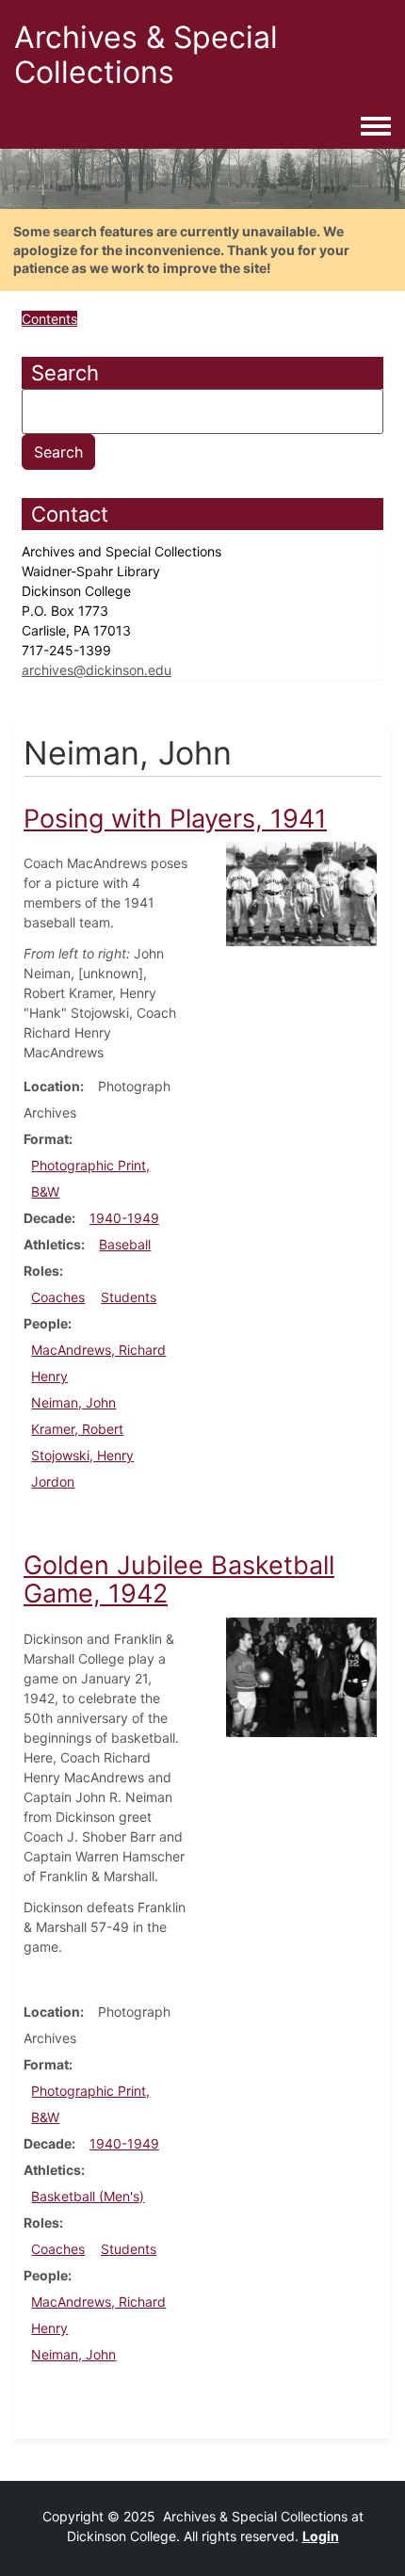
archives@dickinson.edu (97, 670)
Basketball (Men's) (88, 2196)
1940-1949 (124, 1218)
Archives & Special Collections (146, 55)
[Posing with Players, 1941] (301, 893)
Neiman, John (73, 1402)
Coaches (58, 1297)
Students (129, 1297)
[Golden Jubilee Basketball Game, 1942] (301, 1675)
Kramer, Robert (77, 1429)
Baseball (125, 1244)
